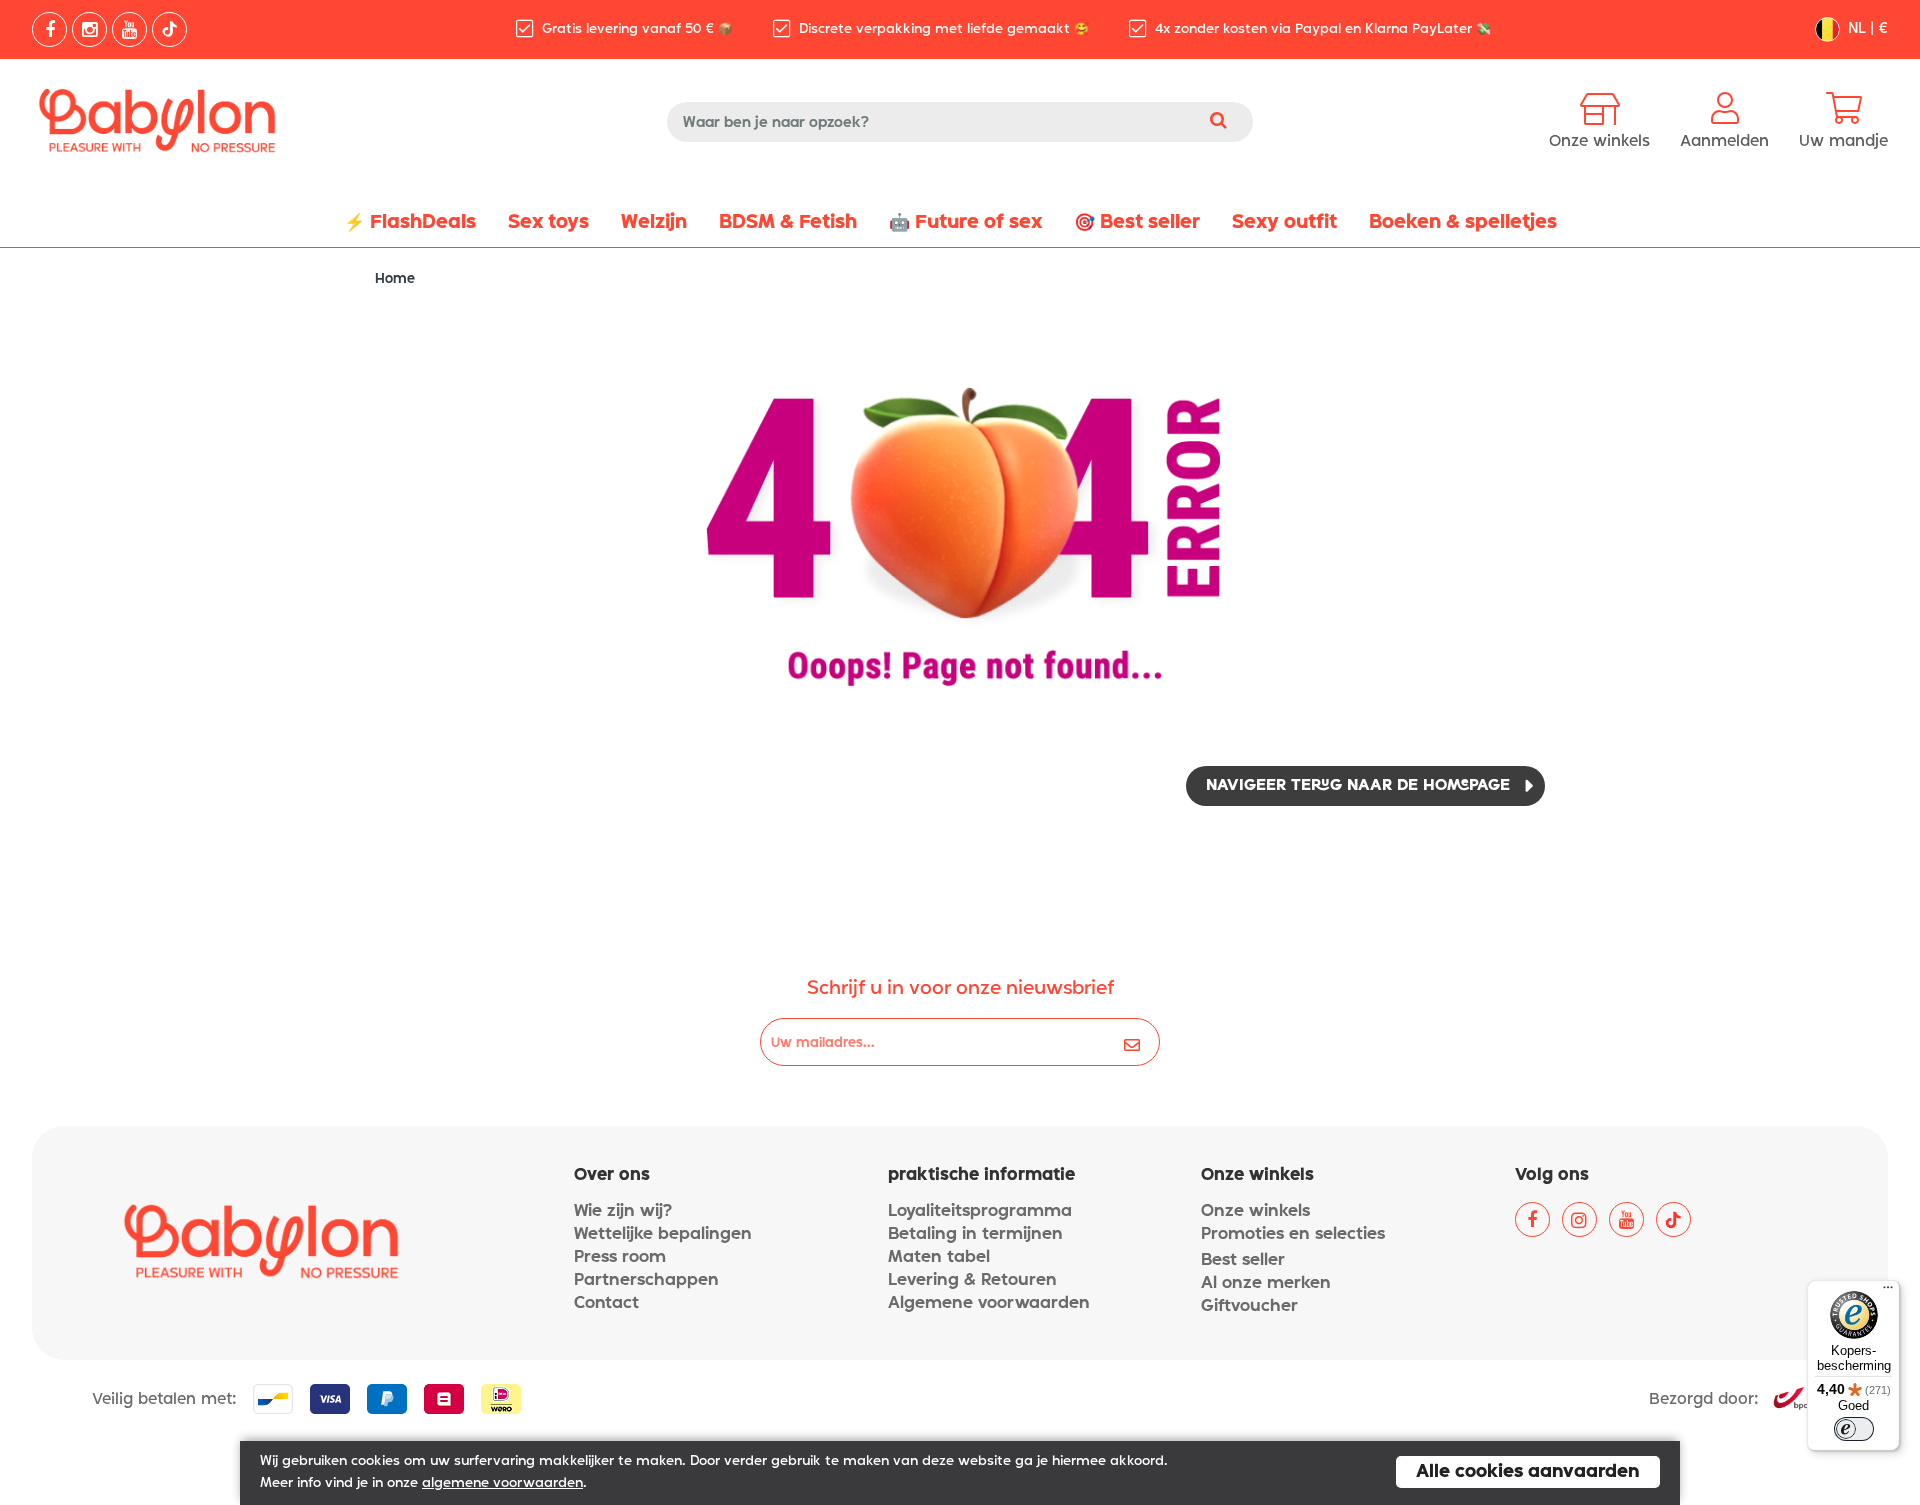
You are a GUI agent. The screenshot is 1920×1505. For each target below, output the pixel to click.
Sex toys (548, 222)
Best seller (1243, 1260)
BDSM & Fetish (788, 222)
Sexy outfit (1284, 222)
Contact (606, 1303)
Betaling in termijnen (975, 1234)
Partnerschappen (646, 1280)
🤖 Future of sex (965, 222)
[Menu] (1888, 1292)
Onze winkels (1255, 1211)
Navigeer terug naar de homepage (1358, 786)
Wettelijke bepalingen (663, 1234)
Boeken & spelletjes (1463, 222)
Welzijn (654, 222)
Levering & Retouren (972, 1280)
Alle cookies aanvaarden (1528, 1472)
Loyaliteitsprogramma (980, 1211)
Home (395, 279)
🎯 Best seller (1137, 222)
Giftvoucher (1249, 1306)
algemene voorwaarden (502, 1483)
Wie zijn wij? (623, 1211)
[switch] (1854, 1429)
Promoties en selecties (1293, 1234)
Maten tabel (939, 1257)
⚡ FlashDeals (410, 222)
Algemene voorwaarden (989, 1303)
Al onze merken (1266, 1283)
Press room (620, 1257)
